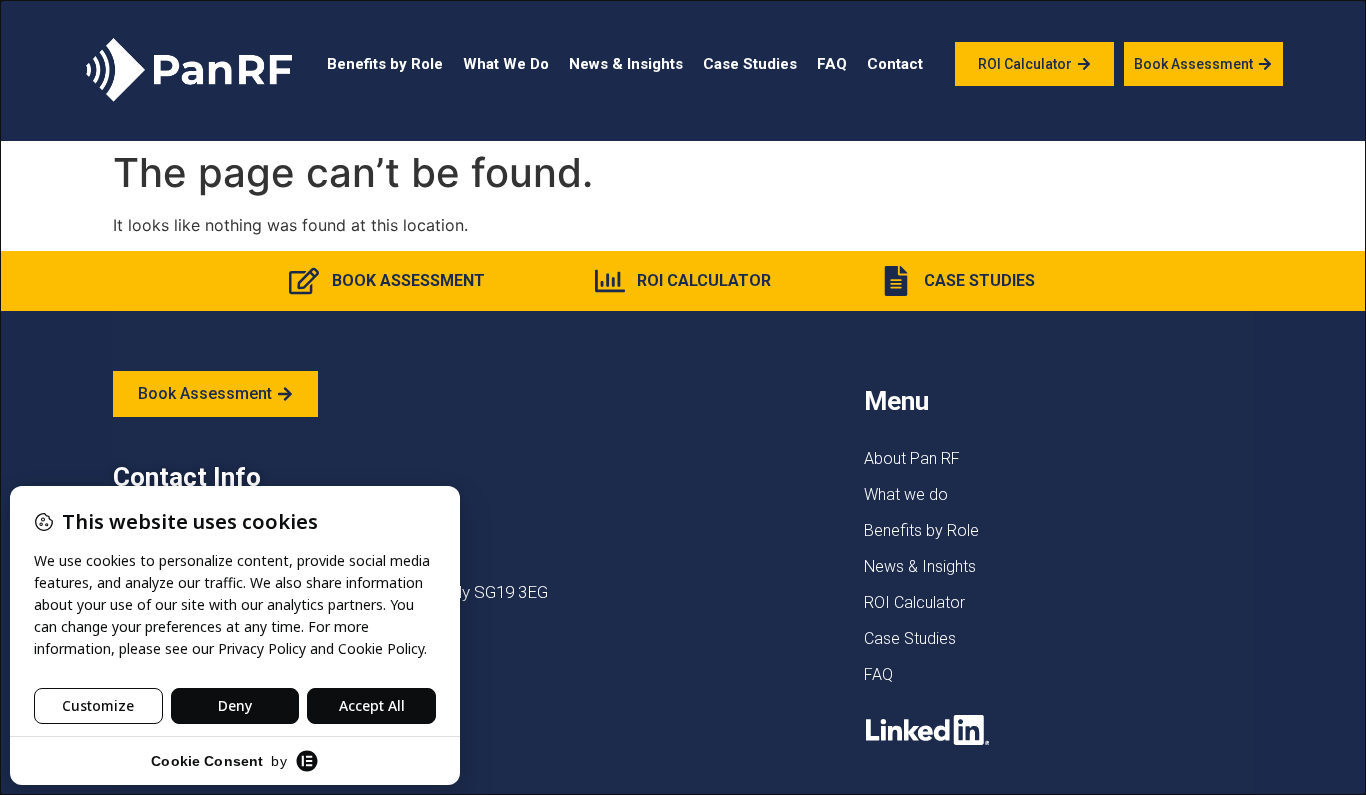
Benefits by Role (385, 64)
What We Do (506, 64)
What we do (906, 494)
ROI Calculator (914, 602)
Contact (895, 64)
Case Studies (750, 64)
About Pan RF (912, 458)
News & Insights (626, 64)
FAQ (832, 64)
